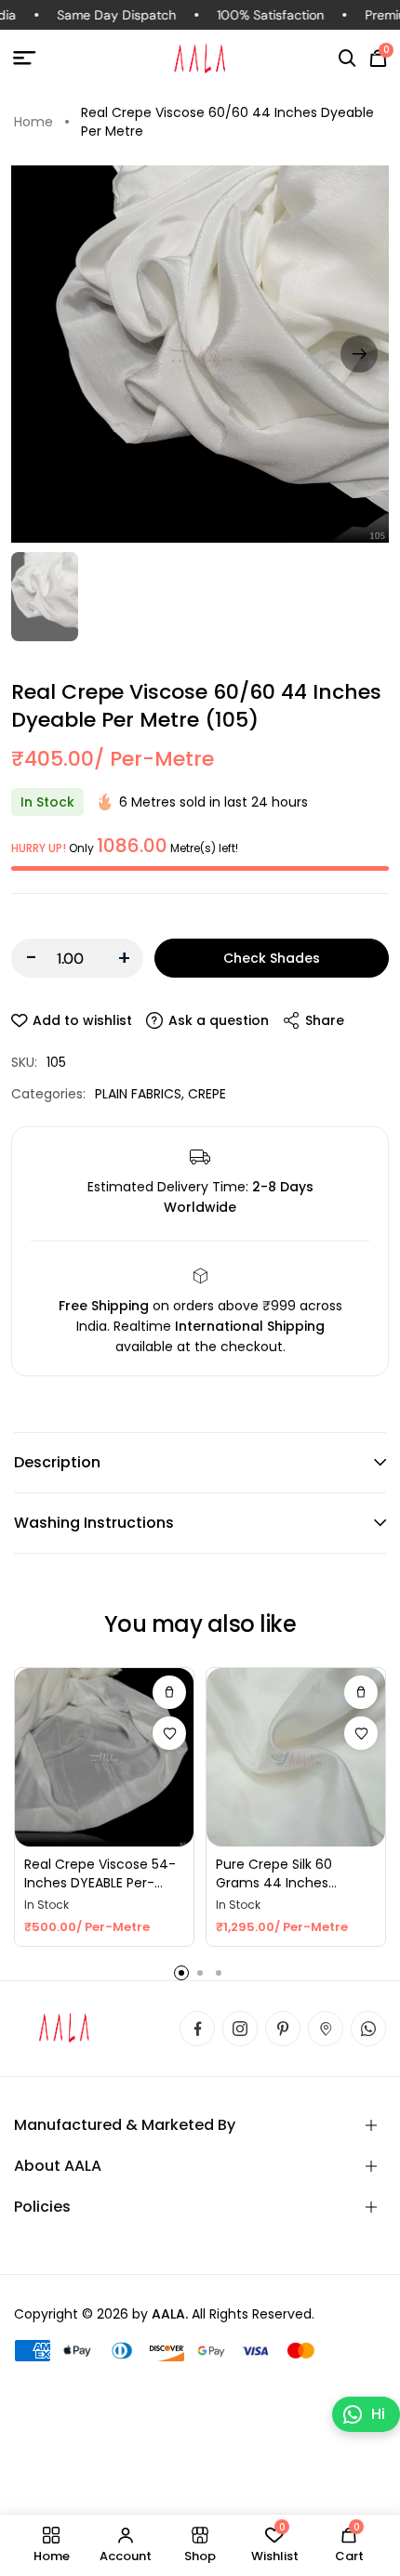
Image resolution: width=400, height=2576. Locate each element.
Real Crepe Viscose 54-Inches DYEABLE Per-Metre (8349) (100, 1874)
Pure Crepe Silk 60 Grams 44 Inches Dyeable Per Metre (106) (294, 1874)
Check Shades (272, 958)
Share (325, 1020)
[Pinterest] (283, 2029)
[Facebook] (197, 2029)
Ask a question (219, 1020)
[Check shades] (169, 1692)
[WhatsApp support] (368, 2029)
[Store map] (326, 2029)
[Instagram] (240, 2029)
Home (33, 122)
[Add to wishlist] (169, 1733)
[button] (347, 59)
